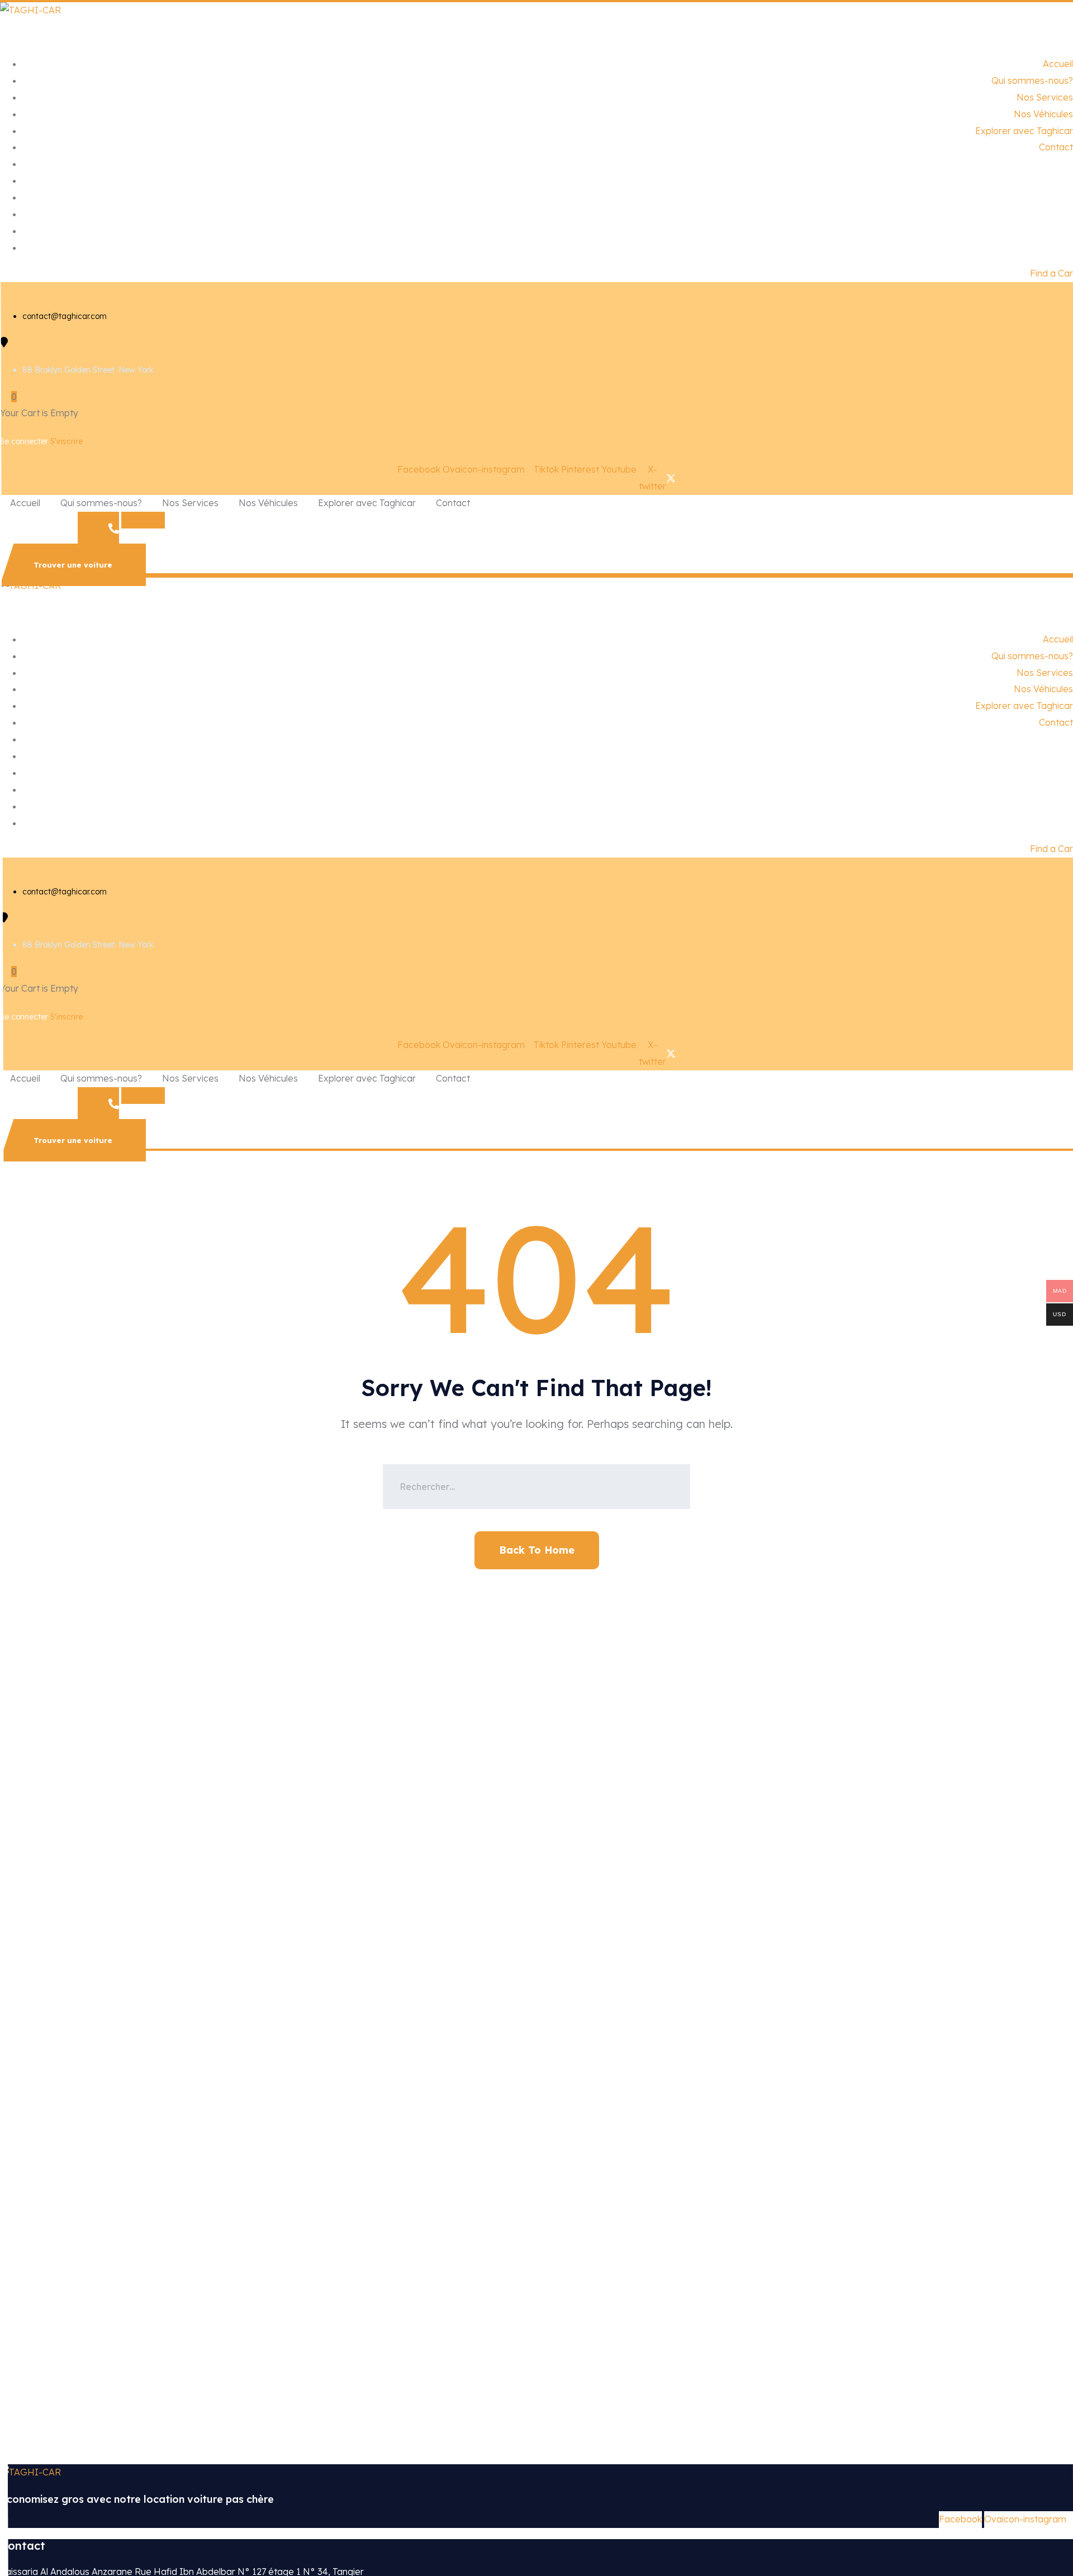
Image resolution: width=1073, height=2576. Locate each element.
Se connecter (25, 441)
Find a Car (1051, 273)
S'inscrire (67, 441)
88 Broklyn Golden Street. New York (88, 370)
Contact (1056, 147)
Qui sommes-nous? (1032, 80)
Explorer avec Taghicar (1024, 131)
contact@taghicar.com (65, 316)
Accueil (1058, 64)
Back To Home (537, 1550)
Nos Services (1045, 97)
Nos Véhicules (1043, 114)
